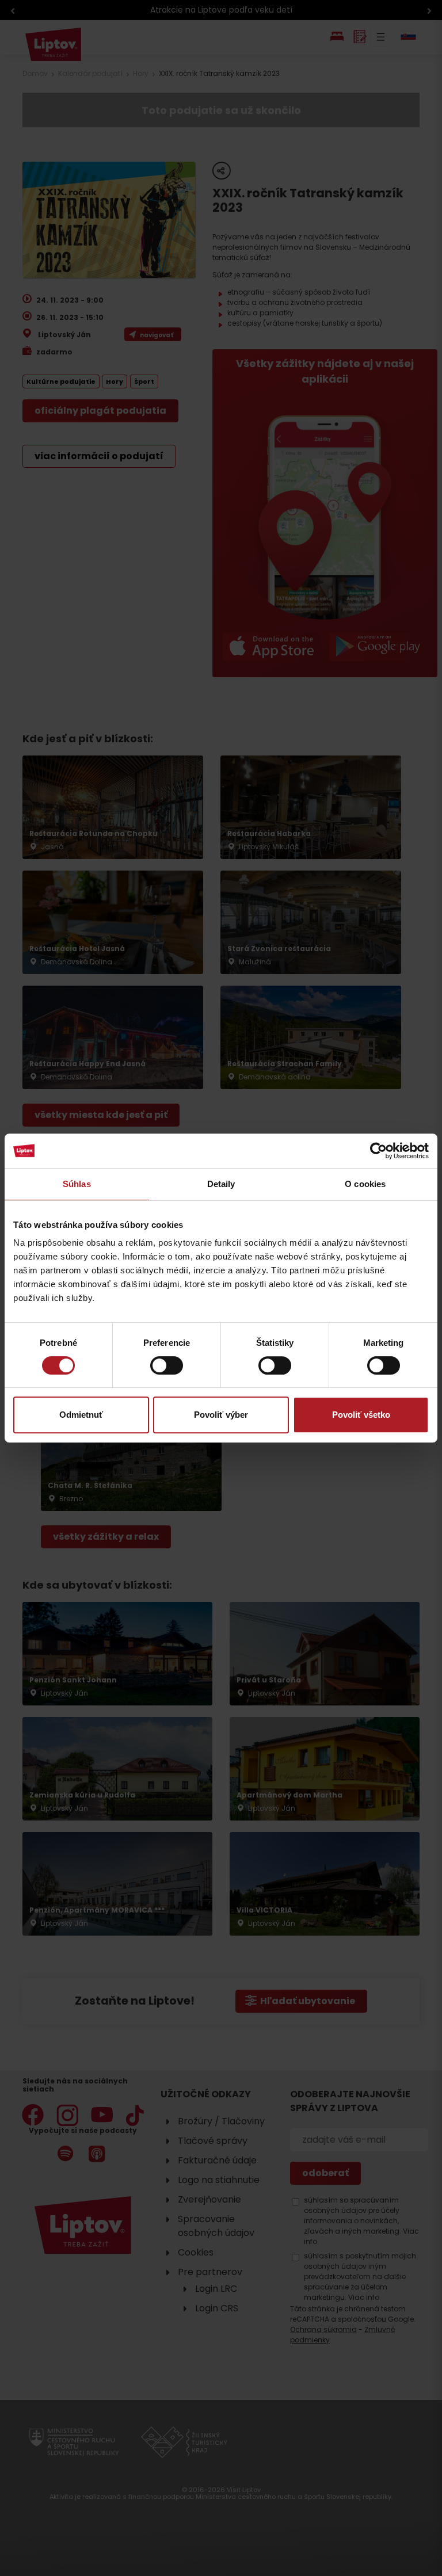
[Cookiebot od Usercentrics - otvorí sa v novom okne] (378, 1151)
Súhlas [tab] (77, 1184)
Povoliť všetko (361, 1415)
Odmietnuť (81, 1415)
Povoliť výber (221, 1415)
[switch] (167, 1365)
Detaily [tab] (221, 1184)
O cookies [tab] (365, 1184)
